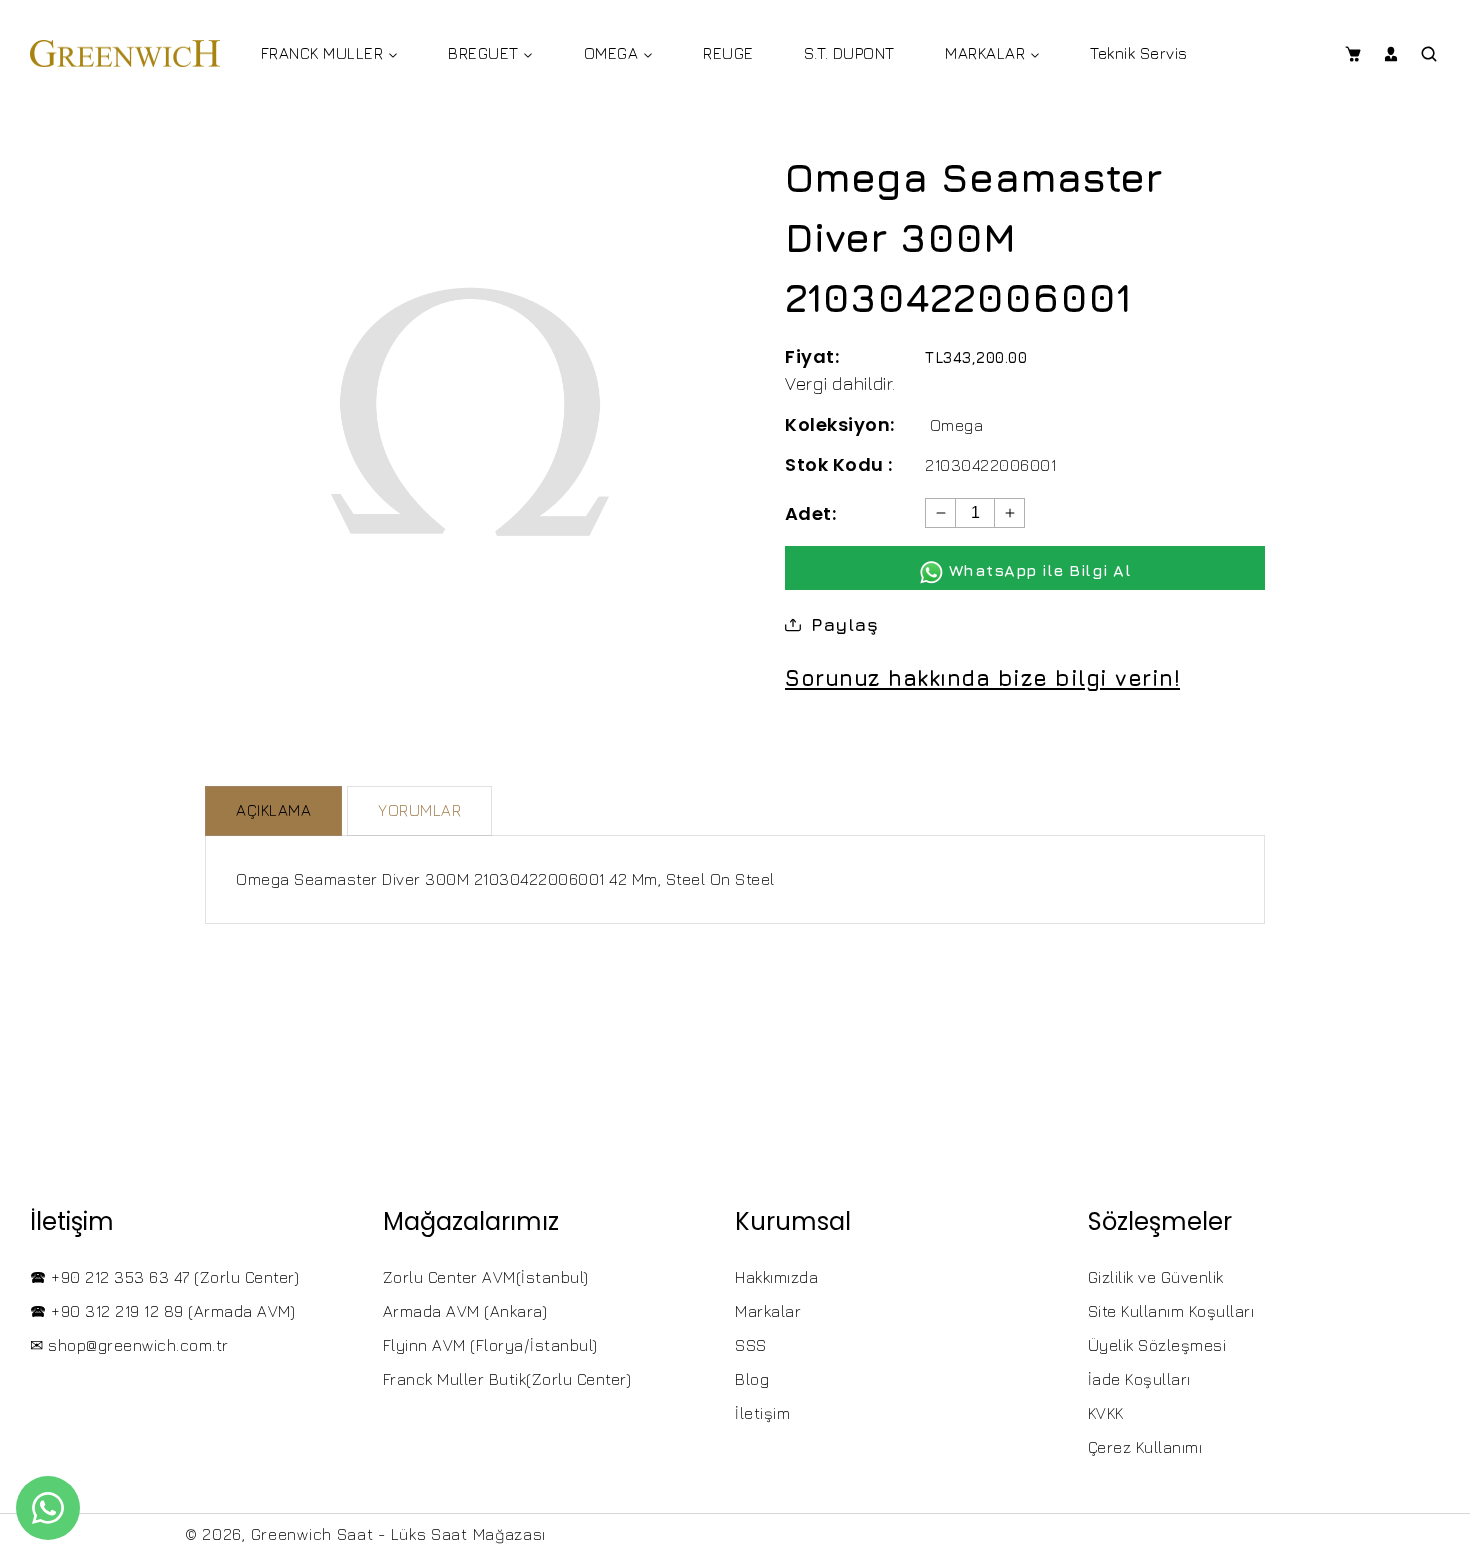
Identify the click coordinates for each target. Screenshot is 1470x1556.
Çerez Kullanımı (1145, 1447)
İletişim (762, 1413)
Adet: (810, 513)
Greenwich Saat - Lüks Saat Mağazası (399, 1534)
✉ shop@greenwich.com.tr (129, 1345)
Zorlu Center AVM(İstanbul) (486, 1277)
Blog (752, 1379)
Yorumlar (419, 810)
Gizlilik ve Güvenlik (1156, 1277)
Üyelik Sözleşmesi (1157, 1345)
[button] (1352, 54)
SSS (751, 1345)
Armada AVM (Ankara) (465, 1311)
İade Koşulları (1139, 1379)
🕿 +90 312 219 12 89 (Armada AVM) (162, 1311)
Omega (957, 425)
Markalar (768, 1311)
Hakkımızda (776, 1277)
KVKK (1106, 1413)
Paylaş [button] (844, 624)
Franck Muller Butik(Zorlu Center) (507, 1379)
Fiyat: (812, 356)
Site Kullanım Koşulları (1171, 1311)
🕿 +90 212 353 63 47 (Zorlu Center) (164, 1277)
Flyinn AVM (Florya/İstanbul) (490, 1345)
